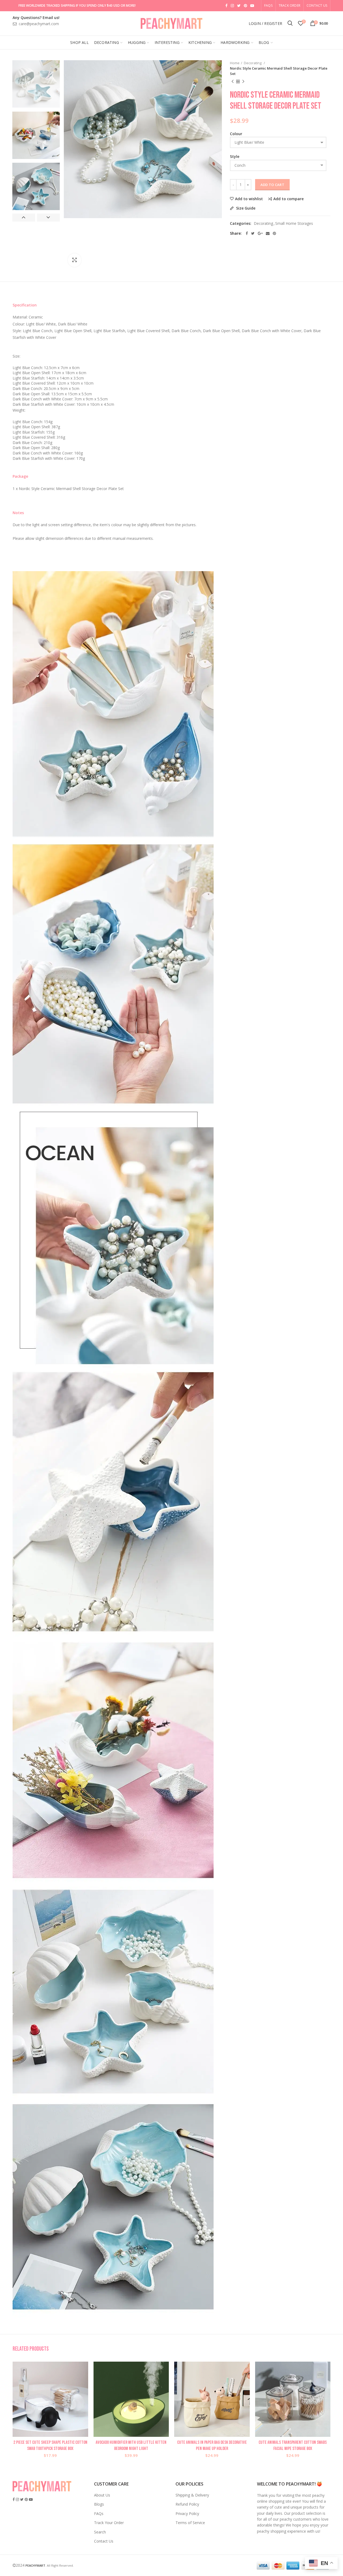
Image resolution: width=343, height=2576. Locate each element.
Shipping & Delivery (192, 2495)
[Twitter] (253, 233)
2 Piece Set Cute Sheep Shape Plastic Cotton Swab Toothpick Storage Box (50, 2445)
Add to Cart (272, 185)
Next (48, 218)
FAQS (268, 5)
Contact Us (317, 5)
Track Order (290, 5)
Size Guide (245, 208)
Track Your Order (109, 2523)
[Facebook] (247, 233)
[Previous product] (233, 82)
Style (235, 156)
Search (100, 2532)
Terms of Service (190, 2523)
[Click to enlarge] (74, 260)
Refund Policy (187, 2504)
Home (235, 63)
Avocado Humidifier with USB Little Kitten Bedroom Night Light (131, 2445)
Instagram (232, 6)
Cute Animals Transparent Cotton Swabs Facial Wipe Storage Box (293, 2445)
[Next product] (243, 82)
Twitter (239, 6)
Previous (24, 218)
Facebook (226, 6)
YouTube (252, 6)
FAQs (99, 2514)
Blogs (99, 2504)
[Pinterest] (274, 233)
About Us (102, 2495)
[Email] (268, 233)
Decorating (253, 63)
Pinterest (245, 6)
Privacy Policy (187, 2514)
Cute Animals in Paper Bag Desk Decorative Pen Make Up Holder (212, 2445)
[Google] (260, 233)
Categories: (241, 224)
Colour (236, 134)
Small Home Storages (294, 224)
